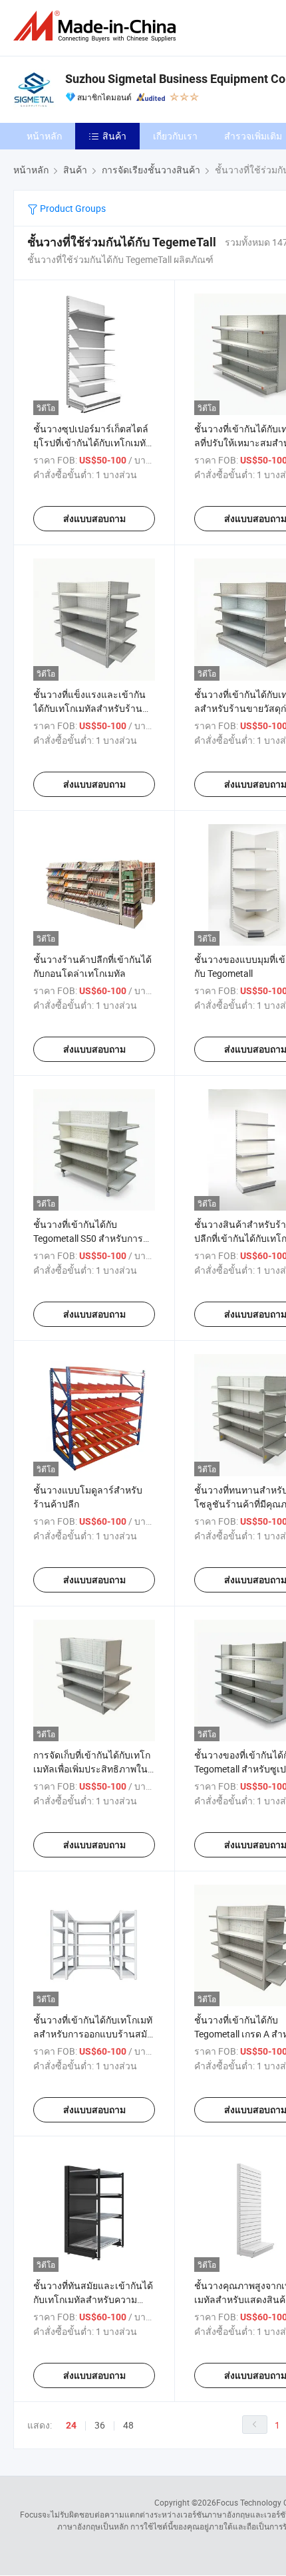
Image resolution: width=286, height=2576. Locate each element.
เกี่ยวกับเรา (175, 136)
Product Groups (72, 208)
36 (100, 2425)
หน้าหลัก (44, 136)
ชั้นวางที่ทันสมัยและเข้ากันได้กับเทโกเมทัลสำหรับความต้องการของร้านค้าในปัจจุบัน (93, 2299)
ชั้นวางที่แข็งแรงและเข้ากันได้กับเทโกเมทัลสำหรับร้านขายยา (89, 708)
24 (71, 2425)
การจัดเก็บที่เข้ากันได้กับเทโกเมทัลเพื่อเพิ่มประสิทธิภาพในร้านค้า (92, 1769)
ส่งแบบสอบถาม (94, 519)
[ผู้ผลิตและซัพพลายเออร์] (97, 26)
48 (128, 2425)
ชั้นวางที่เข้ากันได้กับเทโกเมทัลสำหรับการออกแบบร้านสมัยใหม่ (93, 2034)
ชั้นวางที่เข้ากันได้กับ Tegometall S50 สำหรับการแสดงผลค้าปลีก (88, 1238)
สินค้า (114, 136)
